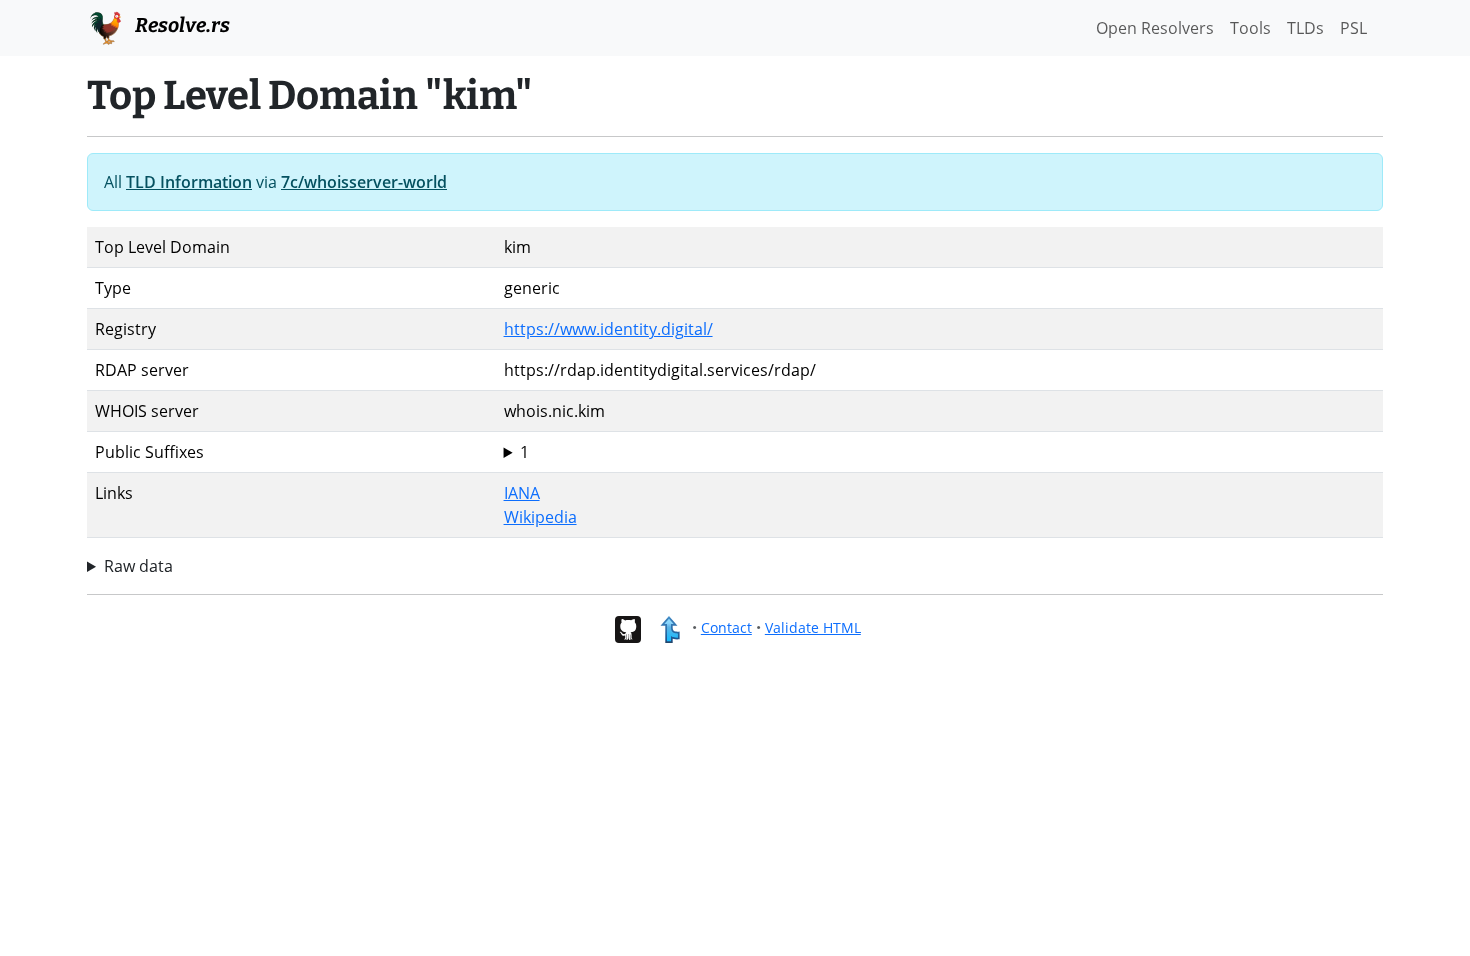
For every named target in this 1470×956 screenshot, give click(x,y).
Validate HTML (813, 627)
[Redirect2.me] (669, 627)
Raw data (138, 566)
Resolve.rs (180, 25)
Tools (1250, 28)
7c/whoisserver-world (364, 182)
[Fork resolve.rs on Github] (627, 627)
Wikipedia (540, 517)
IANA (522, 493)
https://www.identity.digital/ (608, 329)
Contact (726, 627)
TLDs (1305, 28)
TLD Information (189, 182)
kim (517, 452)
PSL (1353, 28)
